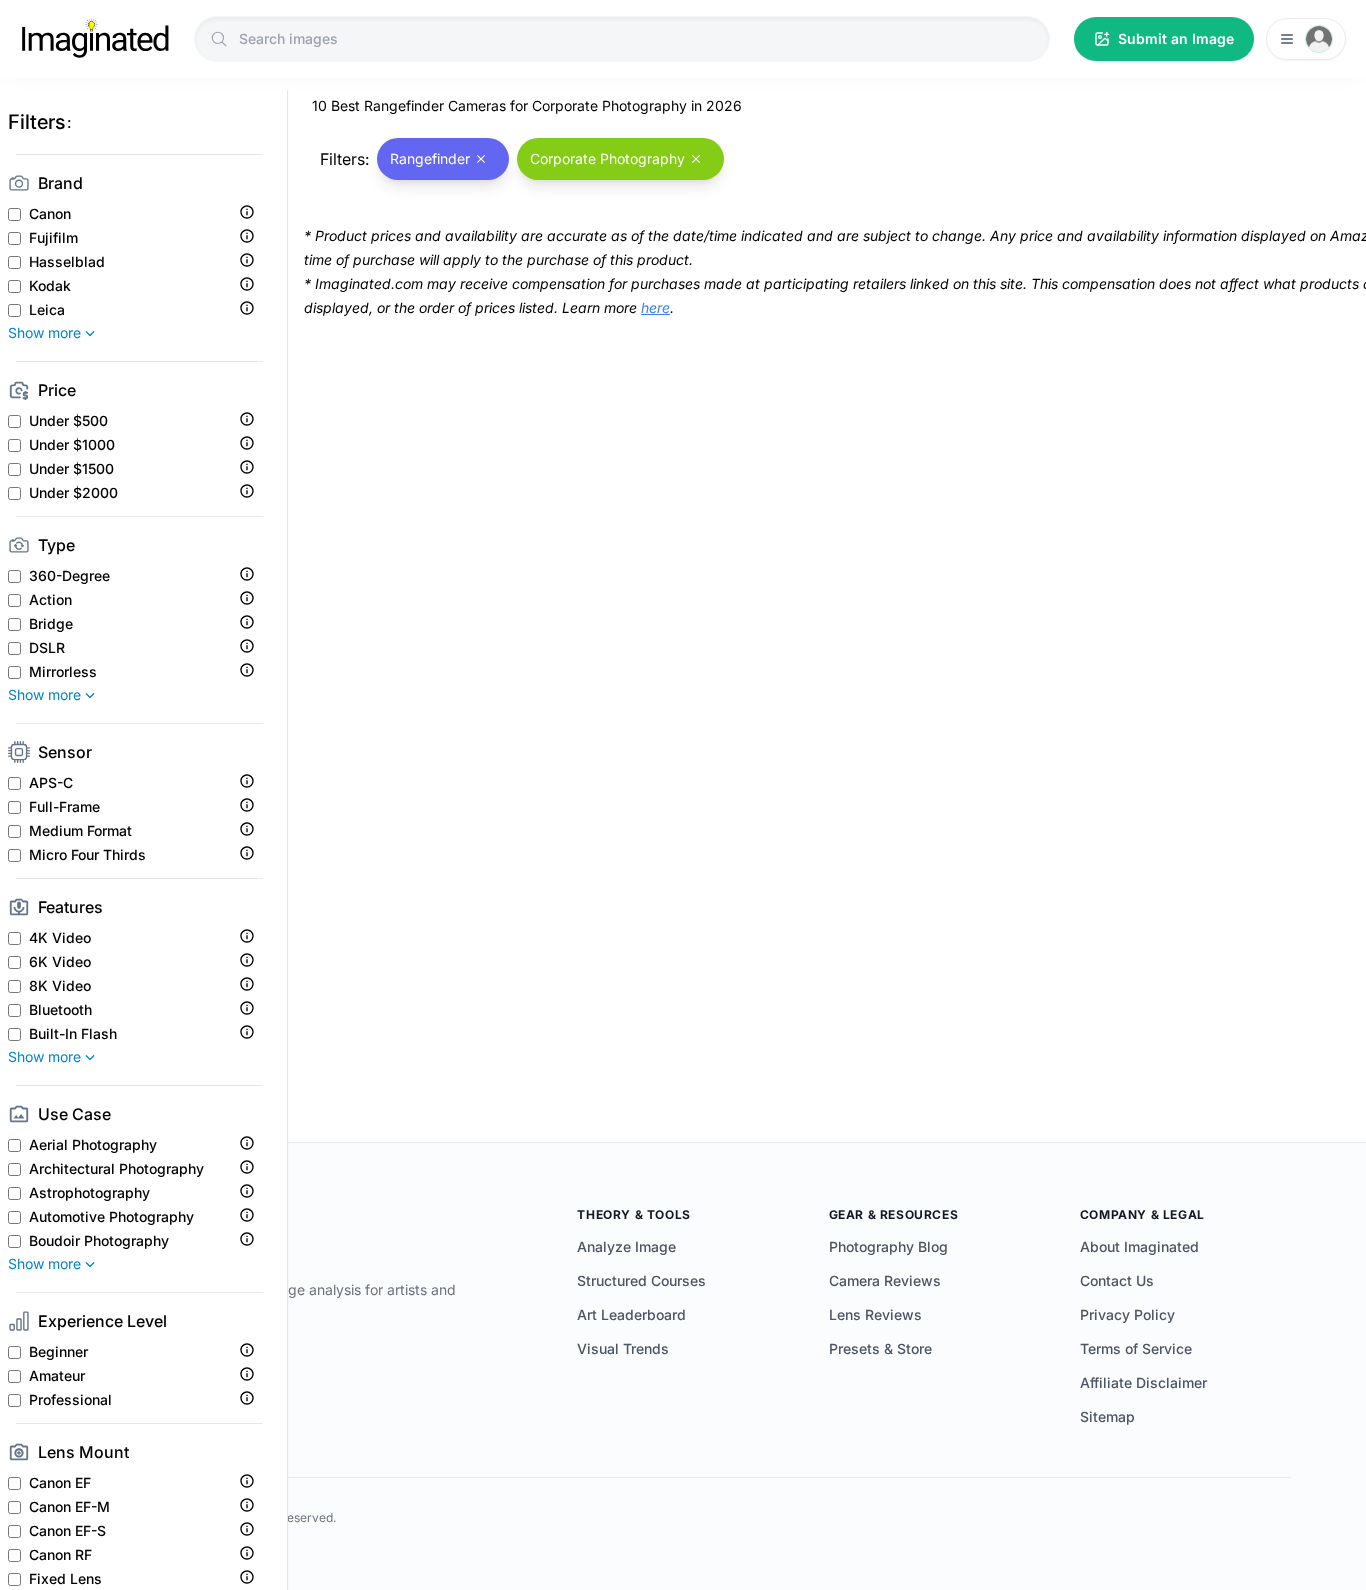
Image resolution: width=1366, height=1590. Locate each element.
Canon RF (60, 1555)
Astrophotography (89, 1193)
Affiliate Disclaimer (1143, 1382)
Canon (50, 214)
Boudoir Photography (99, 1241)
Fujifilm (53, 238)
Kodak (50, 286)
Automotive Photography (111, 1217)
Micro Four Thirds (87, 855)
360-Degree (69, 576)
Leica (47, 310)
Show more (44, 332)
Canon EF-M (69, 1507)
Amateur (57, 1376)
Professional (70, 1400)
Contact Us (1117, 1280)
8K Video (60, 986)
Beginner (58, 1352)
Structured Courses (641, 1280)
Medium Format (80, 831)
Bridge (51, 624)
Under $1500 (71, 469)
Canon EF (60, 1483)
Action (50, 600)
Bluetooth (60, 1010)
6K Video (60, 962)
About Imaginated (1139, 1246)
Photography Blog (888, 1246)
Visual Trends (623, 1348)
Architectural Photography (116, 1169)
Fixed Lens (65, 1579)
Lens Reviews (875, 1314)
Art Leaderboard (631, 1314)
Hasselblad (67, 262)
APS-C (51, 783)
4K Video (60, 938)
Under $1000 (72, 445)
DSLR (47, 648)
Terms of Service (1136, 1348)
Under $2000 (73, 493)
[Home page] (95, 39)
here (655, 307)
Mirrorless (63, 672)
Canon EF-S (67, 1531)
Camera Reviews (885, 1280)
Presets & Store (880, 1348)
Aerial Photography (93, 1145)
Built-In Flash (73, 1034)
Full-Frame (64, 807)
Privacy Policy (1127, 1314)
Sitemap (1107, 1416)
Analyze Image (626, 1246)
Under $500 (68, 421)
